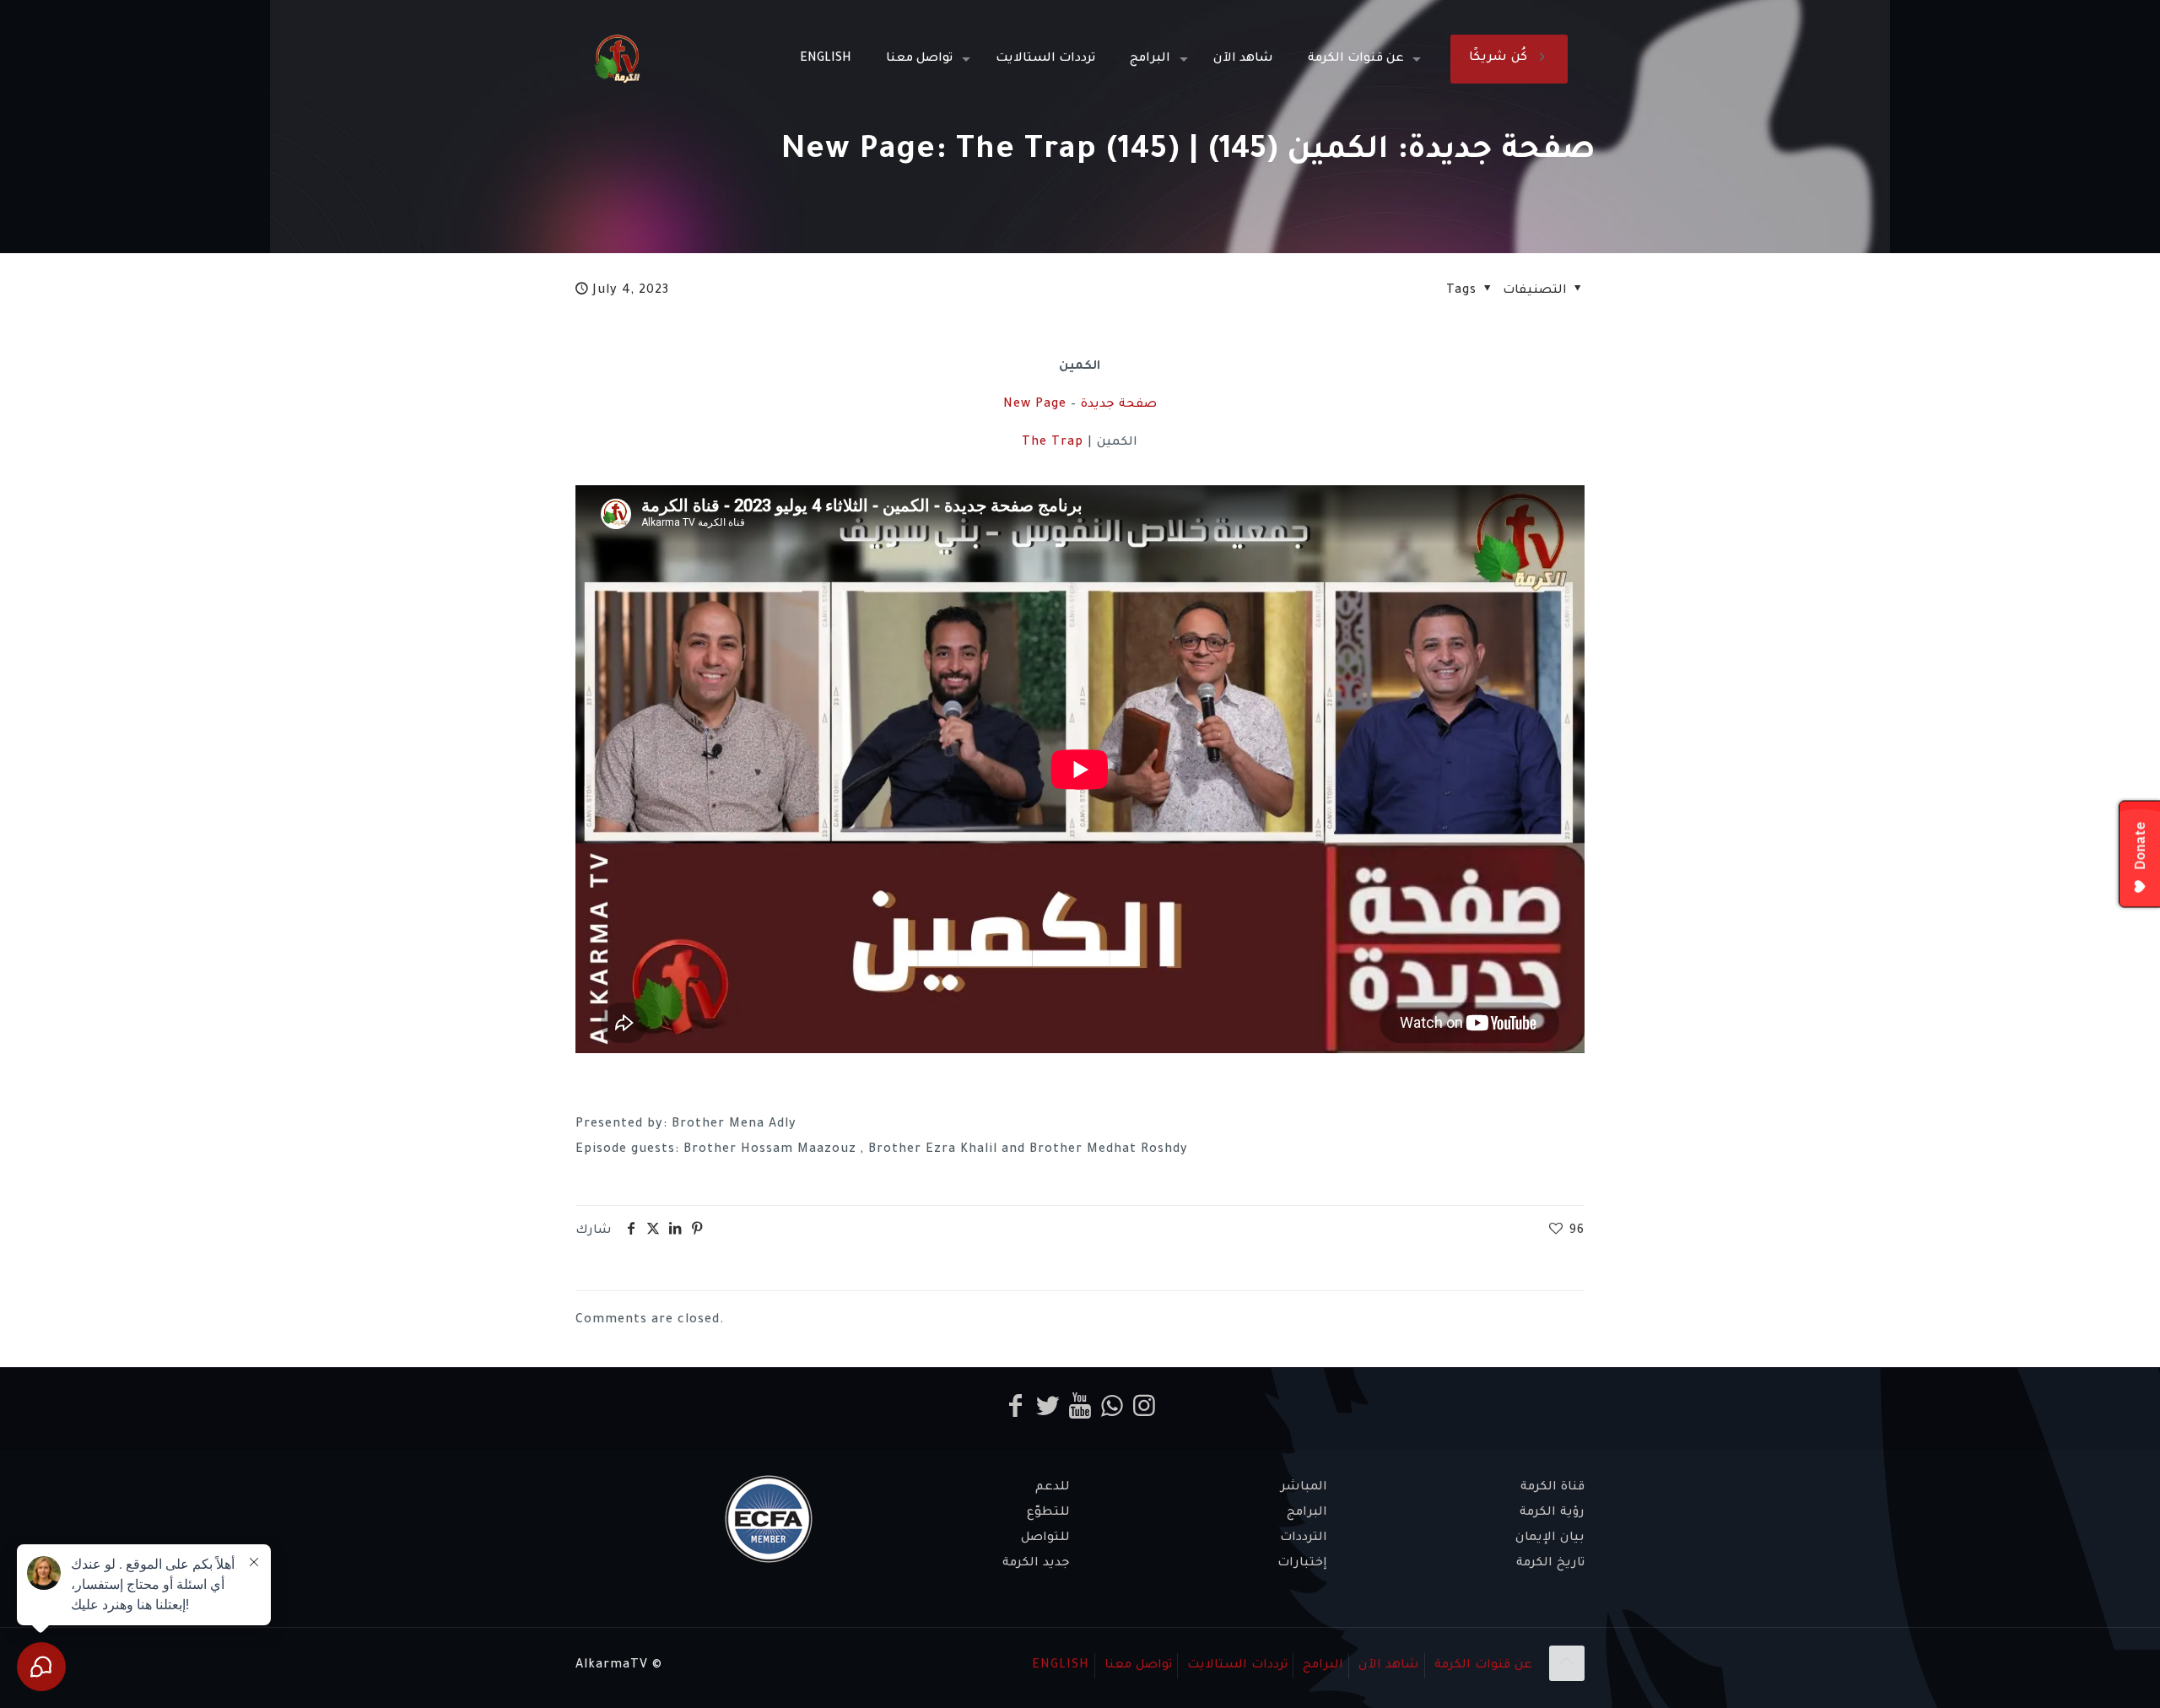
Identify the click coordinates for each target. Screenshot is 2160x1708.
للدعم (1053, 1488)
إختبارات (1302, 1564)
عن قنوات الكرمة (1483, 1666)
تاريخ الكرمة (1550, 1564)
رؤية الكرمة (1552, 1513)
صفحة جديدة (1119, 405)
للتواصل (1045, 1538)
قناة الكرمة (1552, 1488)
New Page (1035, 405)
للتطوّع (1048, 1513)
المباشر (1304, 1488)
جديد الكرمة (1036, 1564)
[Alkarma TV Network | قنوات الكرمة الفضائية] (617, 59)
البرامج (1307, 1513)
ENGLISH (1061, 1666)
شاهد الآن (1389, 1666)
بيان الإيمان (1550, 1538)
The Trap (1053, 443)
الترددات (1304, 1538)
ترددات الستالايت (1237, 1666)
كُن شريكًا (1498, 58)
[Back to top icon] (1567, 1663)
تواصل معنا (1138, 1666)
